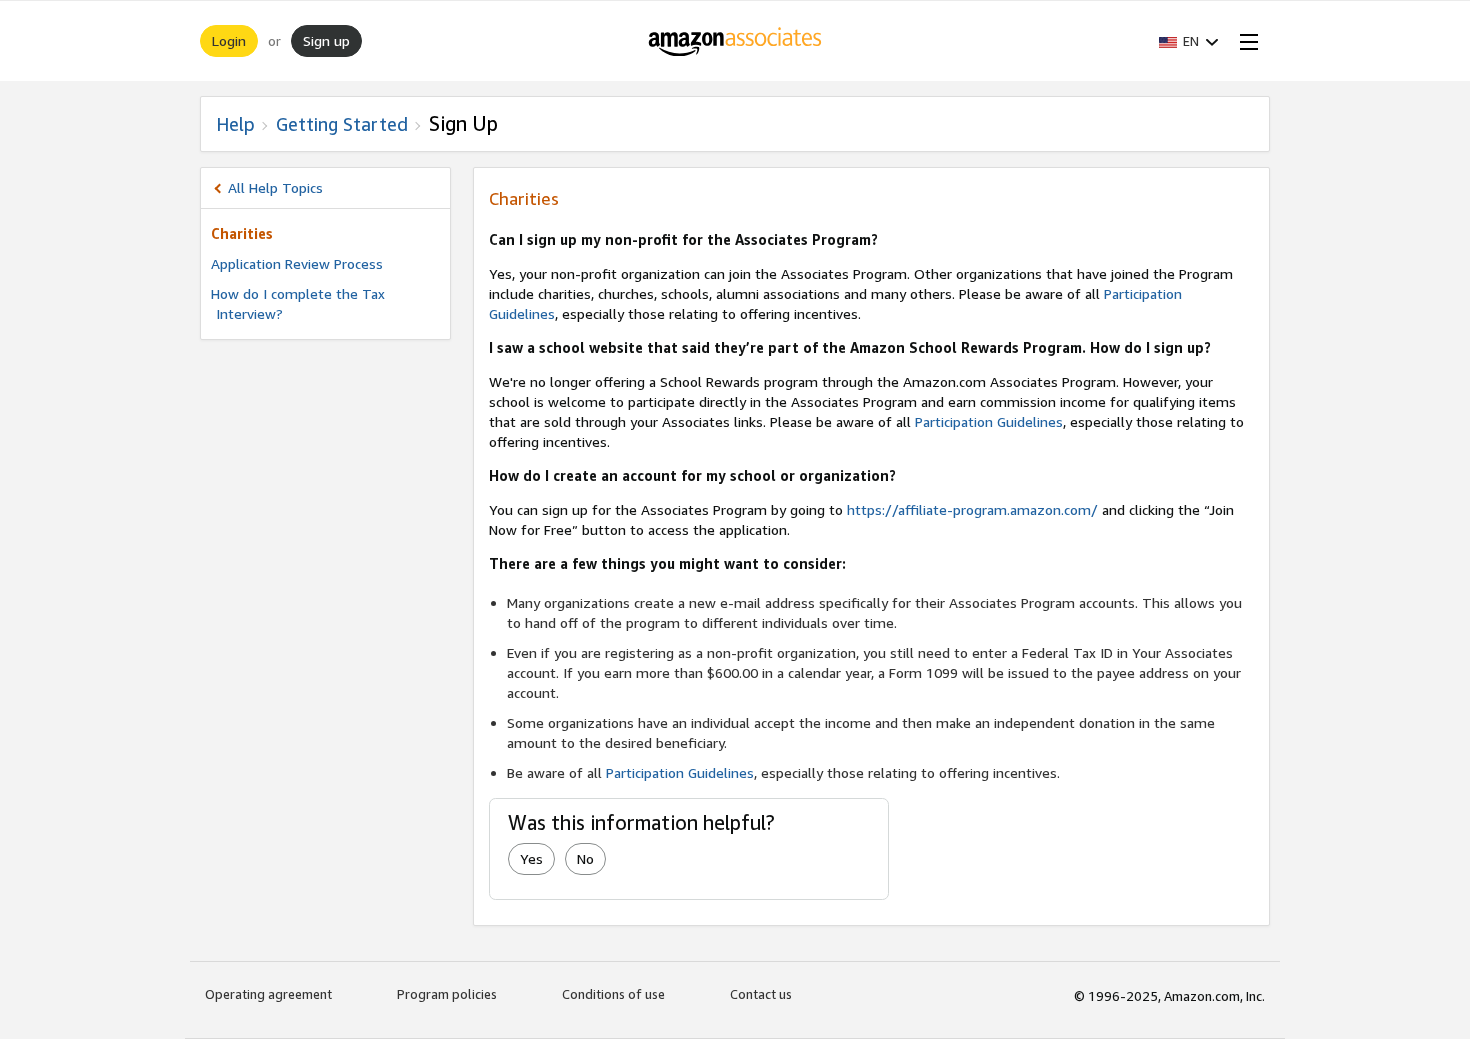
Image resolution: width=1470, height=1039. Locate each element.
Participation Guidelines (989, 421)
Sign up (326, 40)
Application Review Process (297, 263)
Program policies (447, 994)
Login (229, 40)
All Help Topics (275, 187)
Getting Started (342, 124)
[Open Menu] (1245, 41)
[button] (1189, 41)
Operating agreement (268, 994)
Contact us (761, 994)
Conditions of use (613, 994)
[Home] (735, 41)
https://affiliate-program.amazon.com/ (972, 509)
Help (235, 124)
